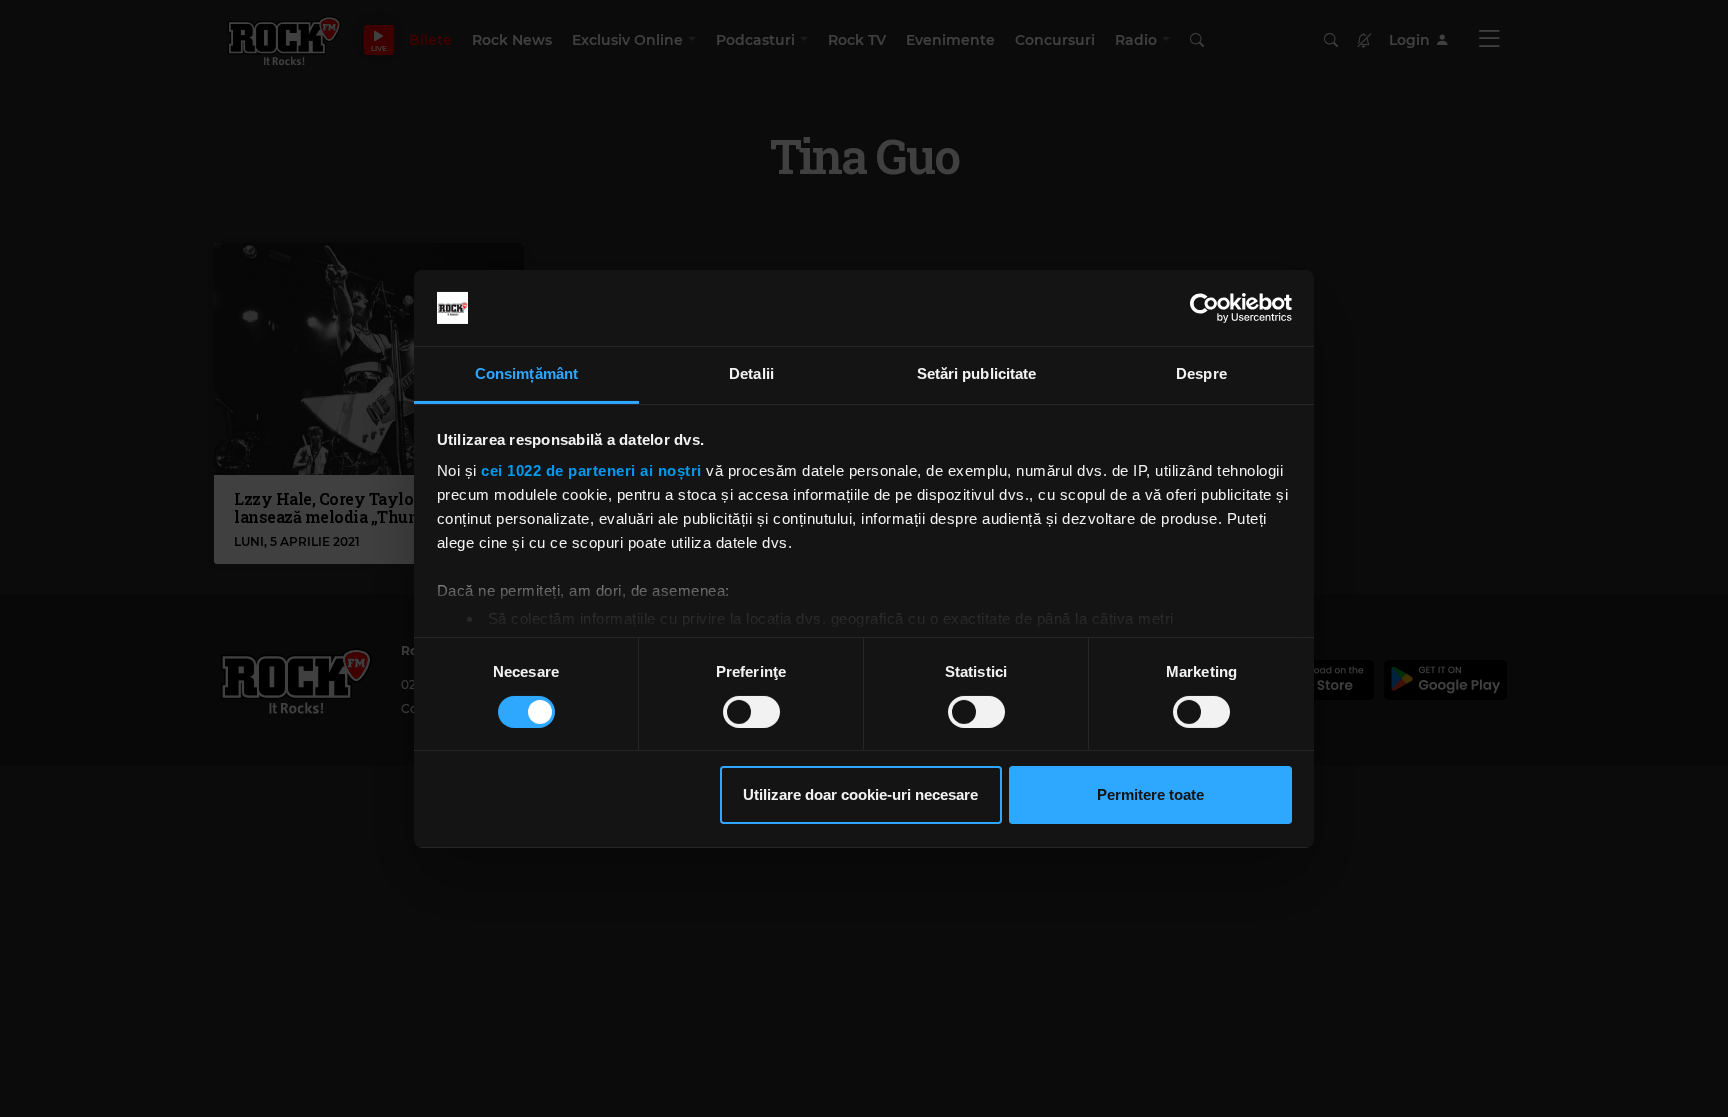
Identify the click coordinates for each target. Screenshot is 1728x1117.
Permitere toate (1150, 794)
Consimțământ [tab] (526, 373)
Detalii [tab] (751, 373)
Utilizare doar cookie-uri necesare (860, 794)
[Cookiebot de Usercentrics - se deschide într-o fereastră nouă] (1204, 308)
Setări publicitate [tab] (977, 373)
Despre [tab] (1201, 373)
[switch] (751, 712)
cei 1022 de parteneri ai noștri (591, 470)
